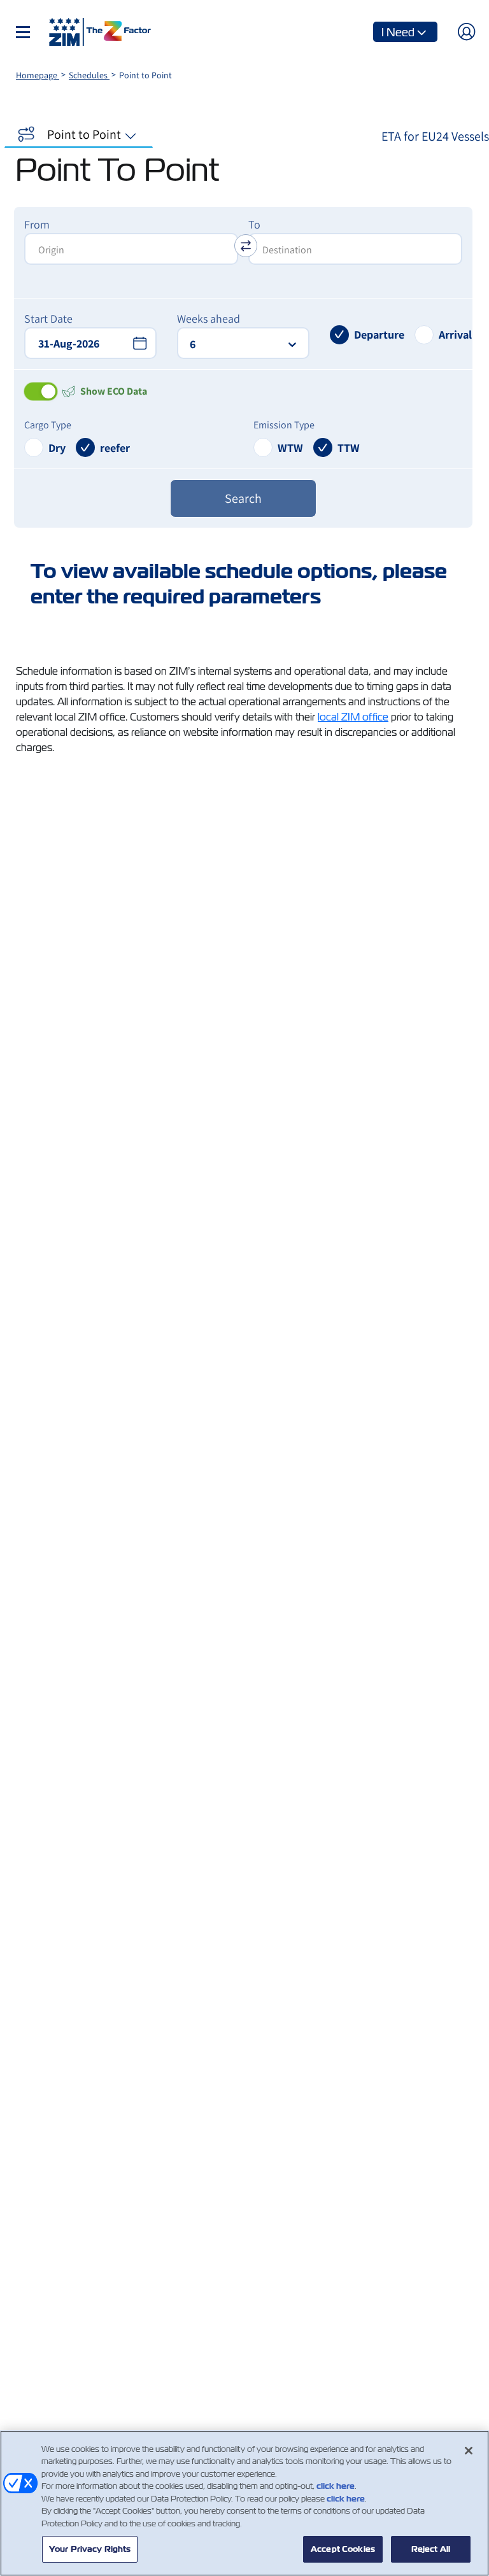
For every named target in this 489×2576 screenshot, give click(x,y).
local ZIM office (353, 717)
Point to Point (84, 134)
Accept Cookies (343, 2549)
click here (336, 2486)
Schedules (89, 75)
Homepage (38, 75)
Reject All (431, 2549)
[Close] (469, 2451)
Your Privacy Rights (90, 2549)
